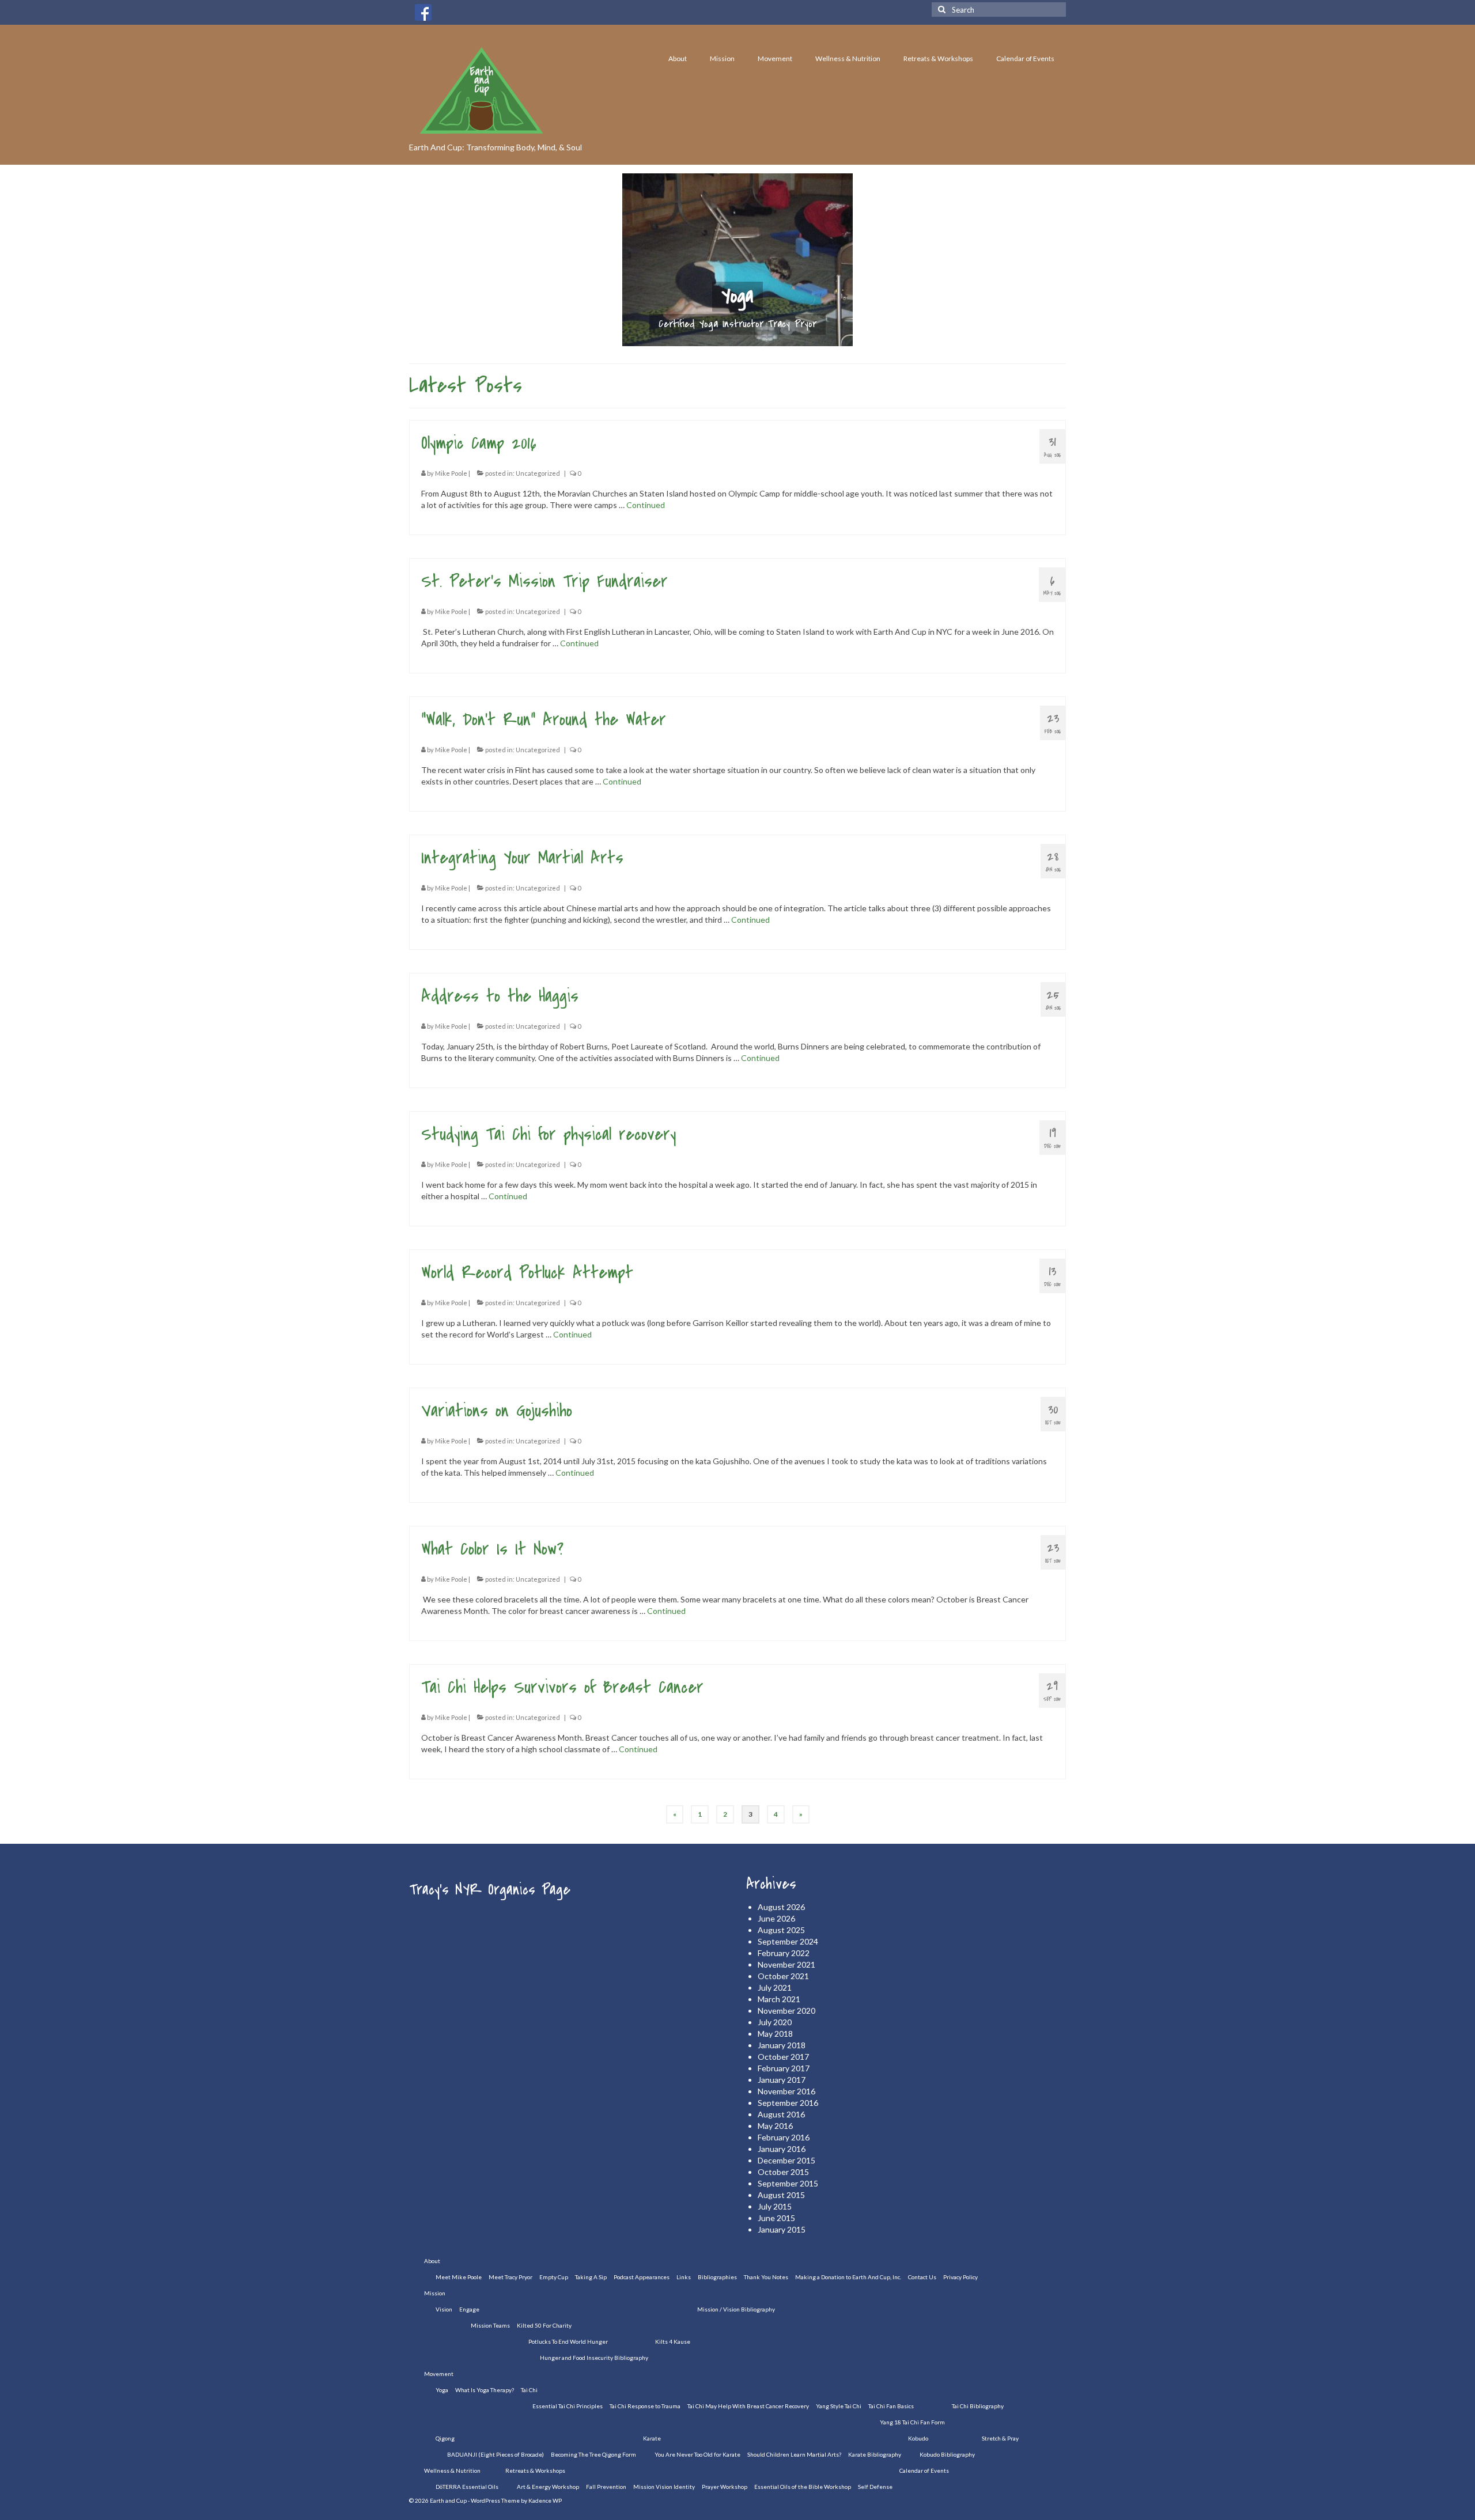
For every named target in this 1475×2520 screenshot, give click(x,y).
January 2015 (782, 2229)
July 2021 (775, 1987)
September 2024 (788, 1941)
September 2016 (788, 2103)
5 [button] (765, 340)
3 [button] (737, 340)
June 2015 (776, 2218)
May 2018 (775, 2034)
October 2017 (783, 2057)
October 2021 (783, 1976)
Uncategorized (538, 473)
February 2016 (784, 2137)
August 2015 (781, 2195)
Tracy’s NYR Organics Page (490, 1890)
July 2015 (775, 2206)
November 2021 (786, 1964)
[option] (737, 260)
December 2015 (786, 2160)
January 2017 (782, 2080)
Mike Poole (451, 473)
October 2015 (783, 2172)
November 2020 (786, 2011)
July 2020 (775, 2022)
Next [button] (981, 260)
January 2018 (782, 2045)
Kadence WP (545, 2500)
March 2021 (779, 1999)
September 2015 (788, 2183)
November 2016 (786, 2091)
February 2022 (784, 1953)
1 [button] (710, 340)
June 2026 (776, 1918)
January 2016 (782, 2149)
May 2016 (775, 2126)
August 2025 (781, 1930)
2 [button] (724, 340)
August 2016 (781, 2114)
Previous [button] (494, 260)
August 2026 (781, 1907)
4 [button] (751, 340)
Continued (646, 505)
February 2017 (784, 2068)
